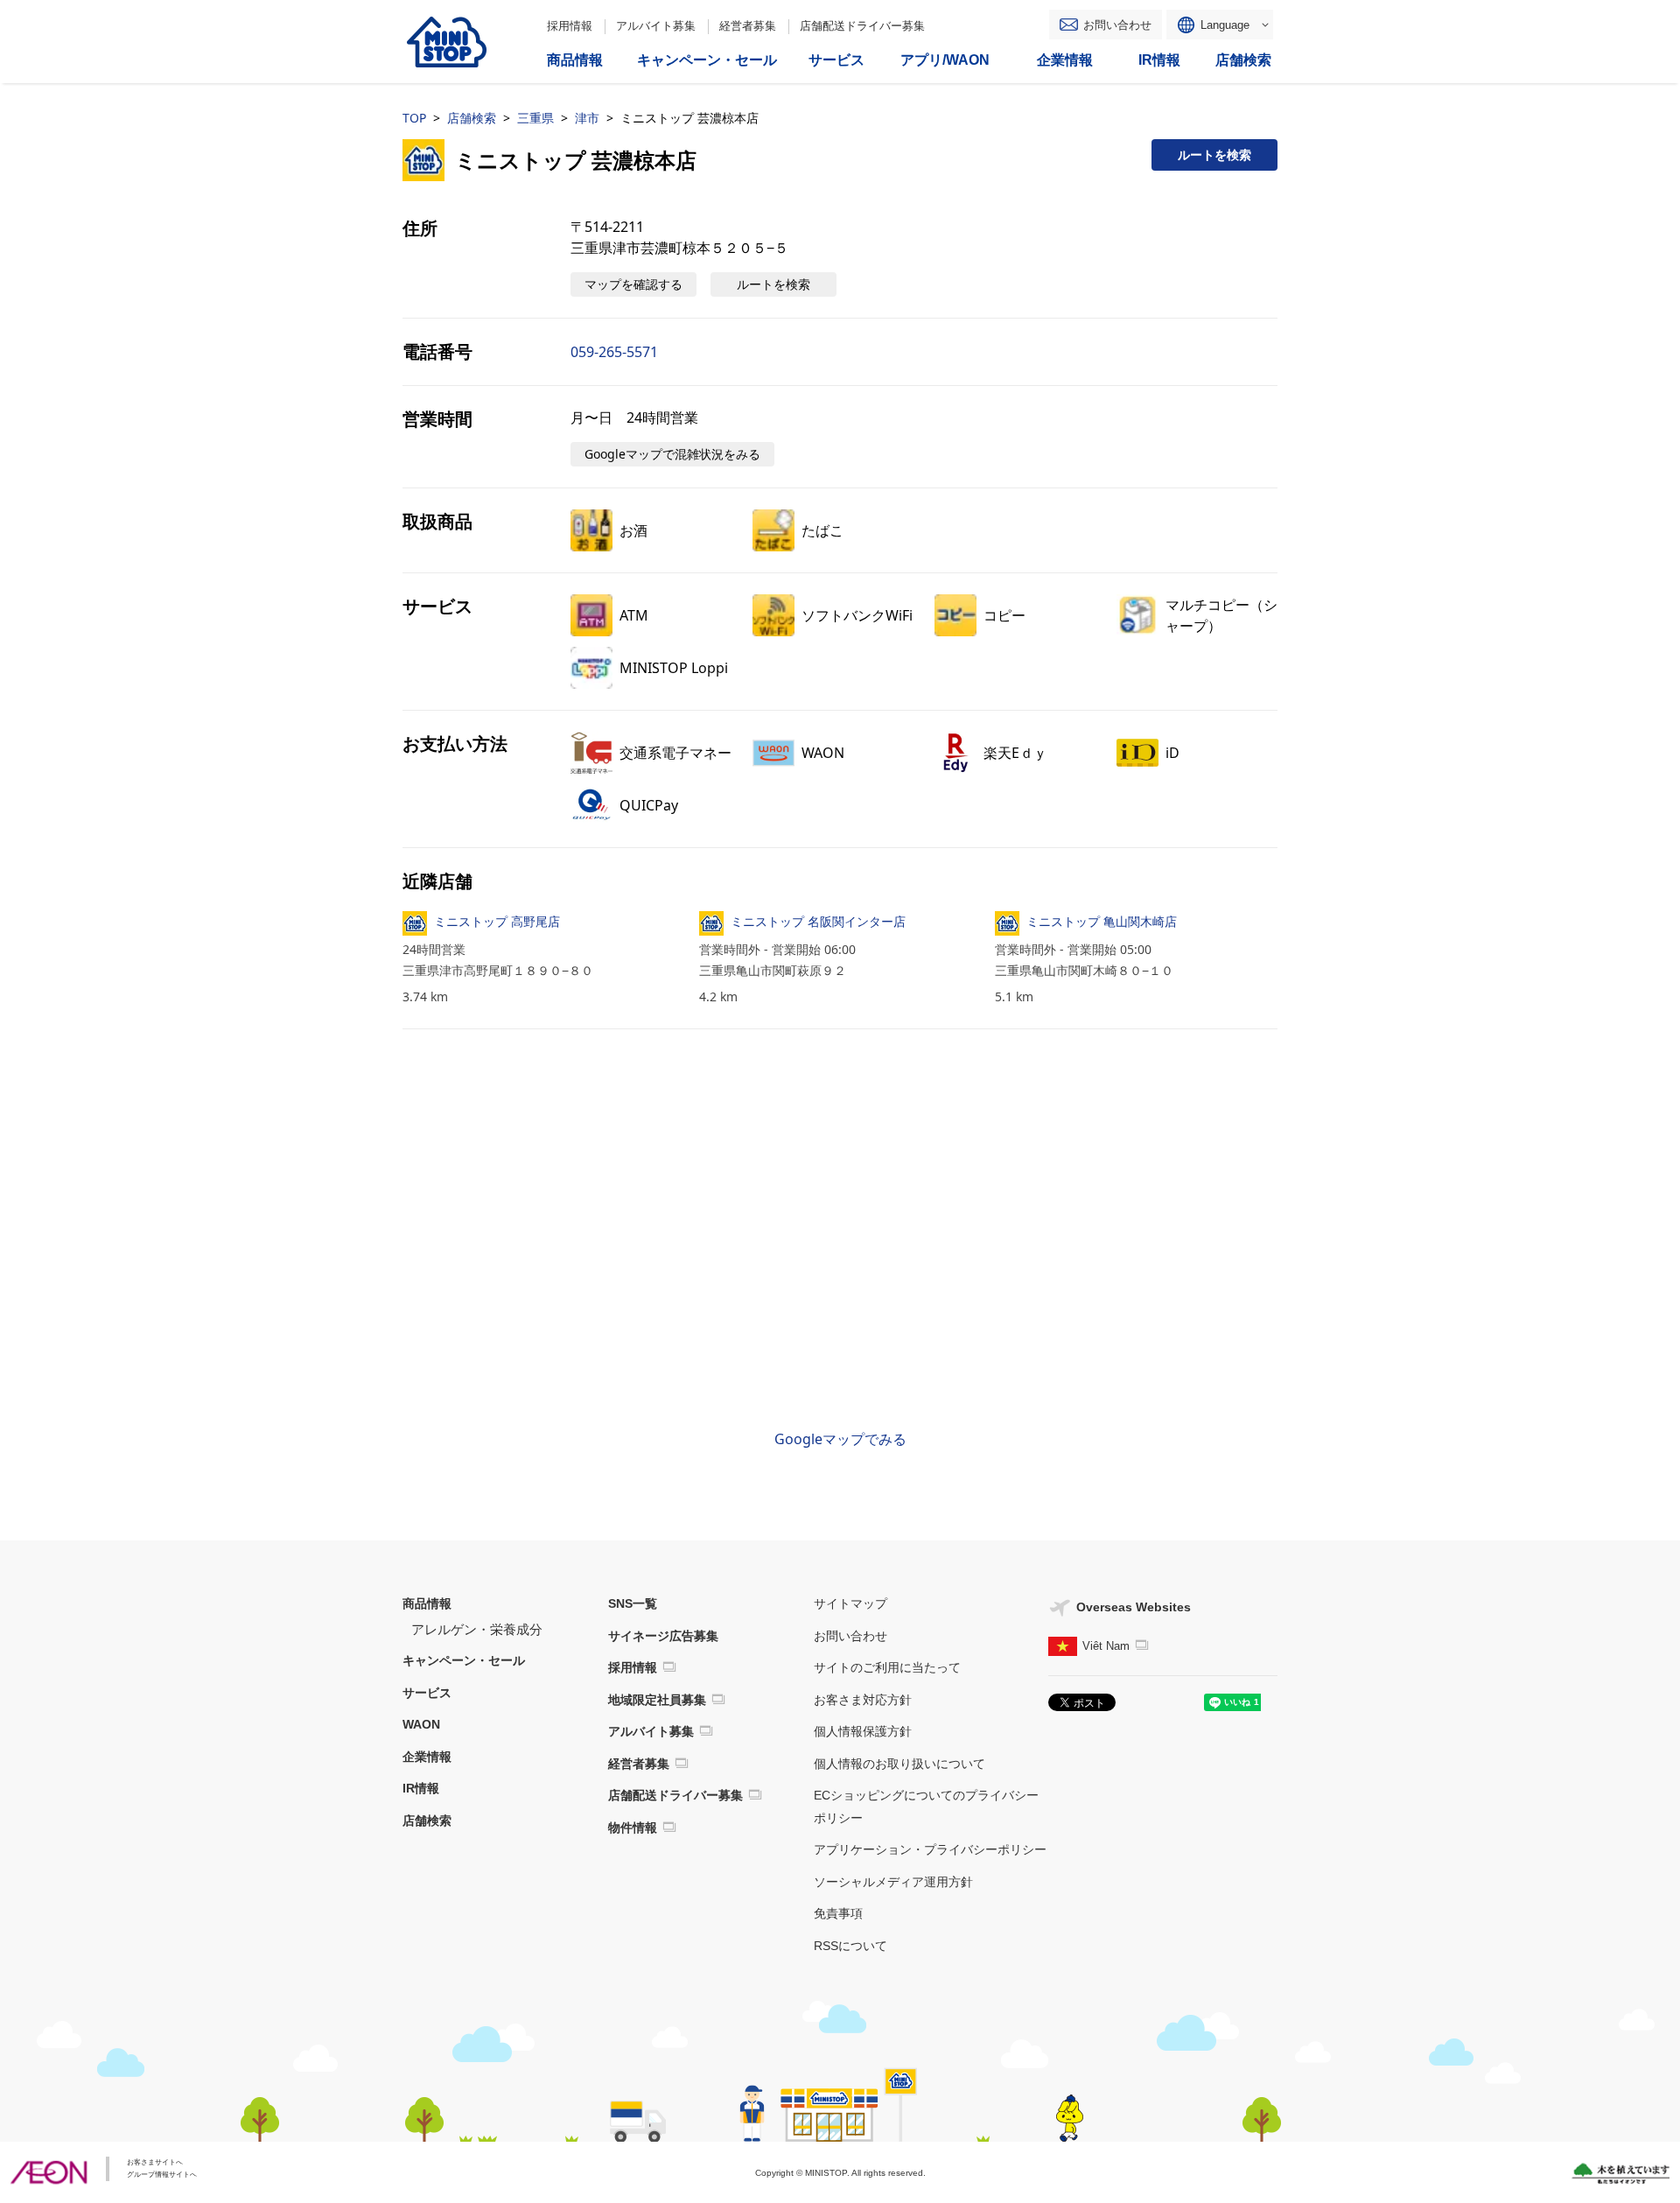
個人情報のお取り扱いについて (899, 1764)
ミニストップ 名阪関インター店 (818, 921)
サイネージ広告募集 (663, 1636)
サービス (427, 1693)
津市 (587, 118)
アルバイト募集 (656, 26)
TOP (414, 118)
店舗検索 (472, 118)
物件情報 (633, 1828)
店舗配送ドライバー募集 (862, 26)
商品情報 (427, 1603)
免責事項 (838, 1913)
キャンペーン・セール (464, 1660)
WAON (421, 1724)
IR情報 (421, 1788)
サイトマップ (850, 1603)
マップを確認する (633, 284)
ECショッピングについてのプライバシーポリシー (926, 1807)
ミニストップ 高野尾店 (497, 921)
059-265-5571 (614, 352)
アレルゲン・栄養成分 (477, 1629)
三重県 (535, 118)
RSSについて (850, 1946)
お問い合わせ (1117, 25)
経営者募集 (748, 26)
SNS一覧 (633, 1603)
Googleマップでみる (840, 1439)
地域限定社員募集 (657, 1700)
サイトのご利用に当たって (887, 1667)
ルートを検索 (1214, 154)
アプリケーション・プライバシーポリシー (930, 1849)
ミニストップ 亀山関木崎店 (1102, 921)
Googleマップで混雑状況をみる (672, 454)
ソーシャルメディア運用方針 (893, 1882)
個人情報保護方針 (863, 1731)
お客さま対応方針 (863, 1700)
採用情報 (570, 26)
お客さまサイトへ (155, 2162)
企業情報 (427, 1757)
